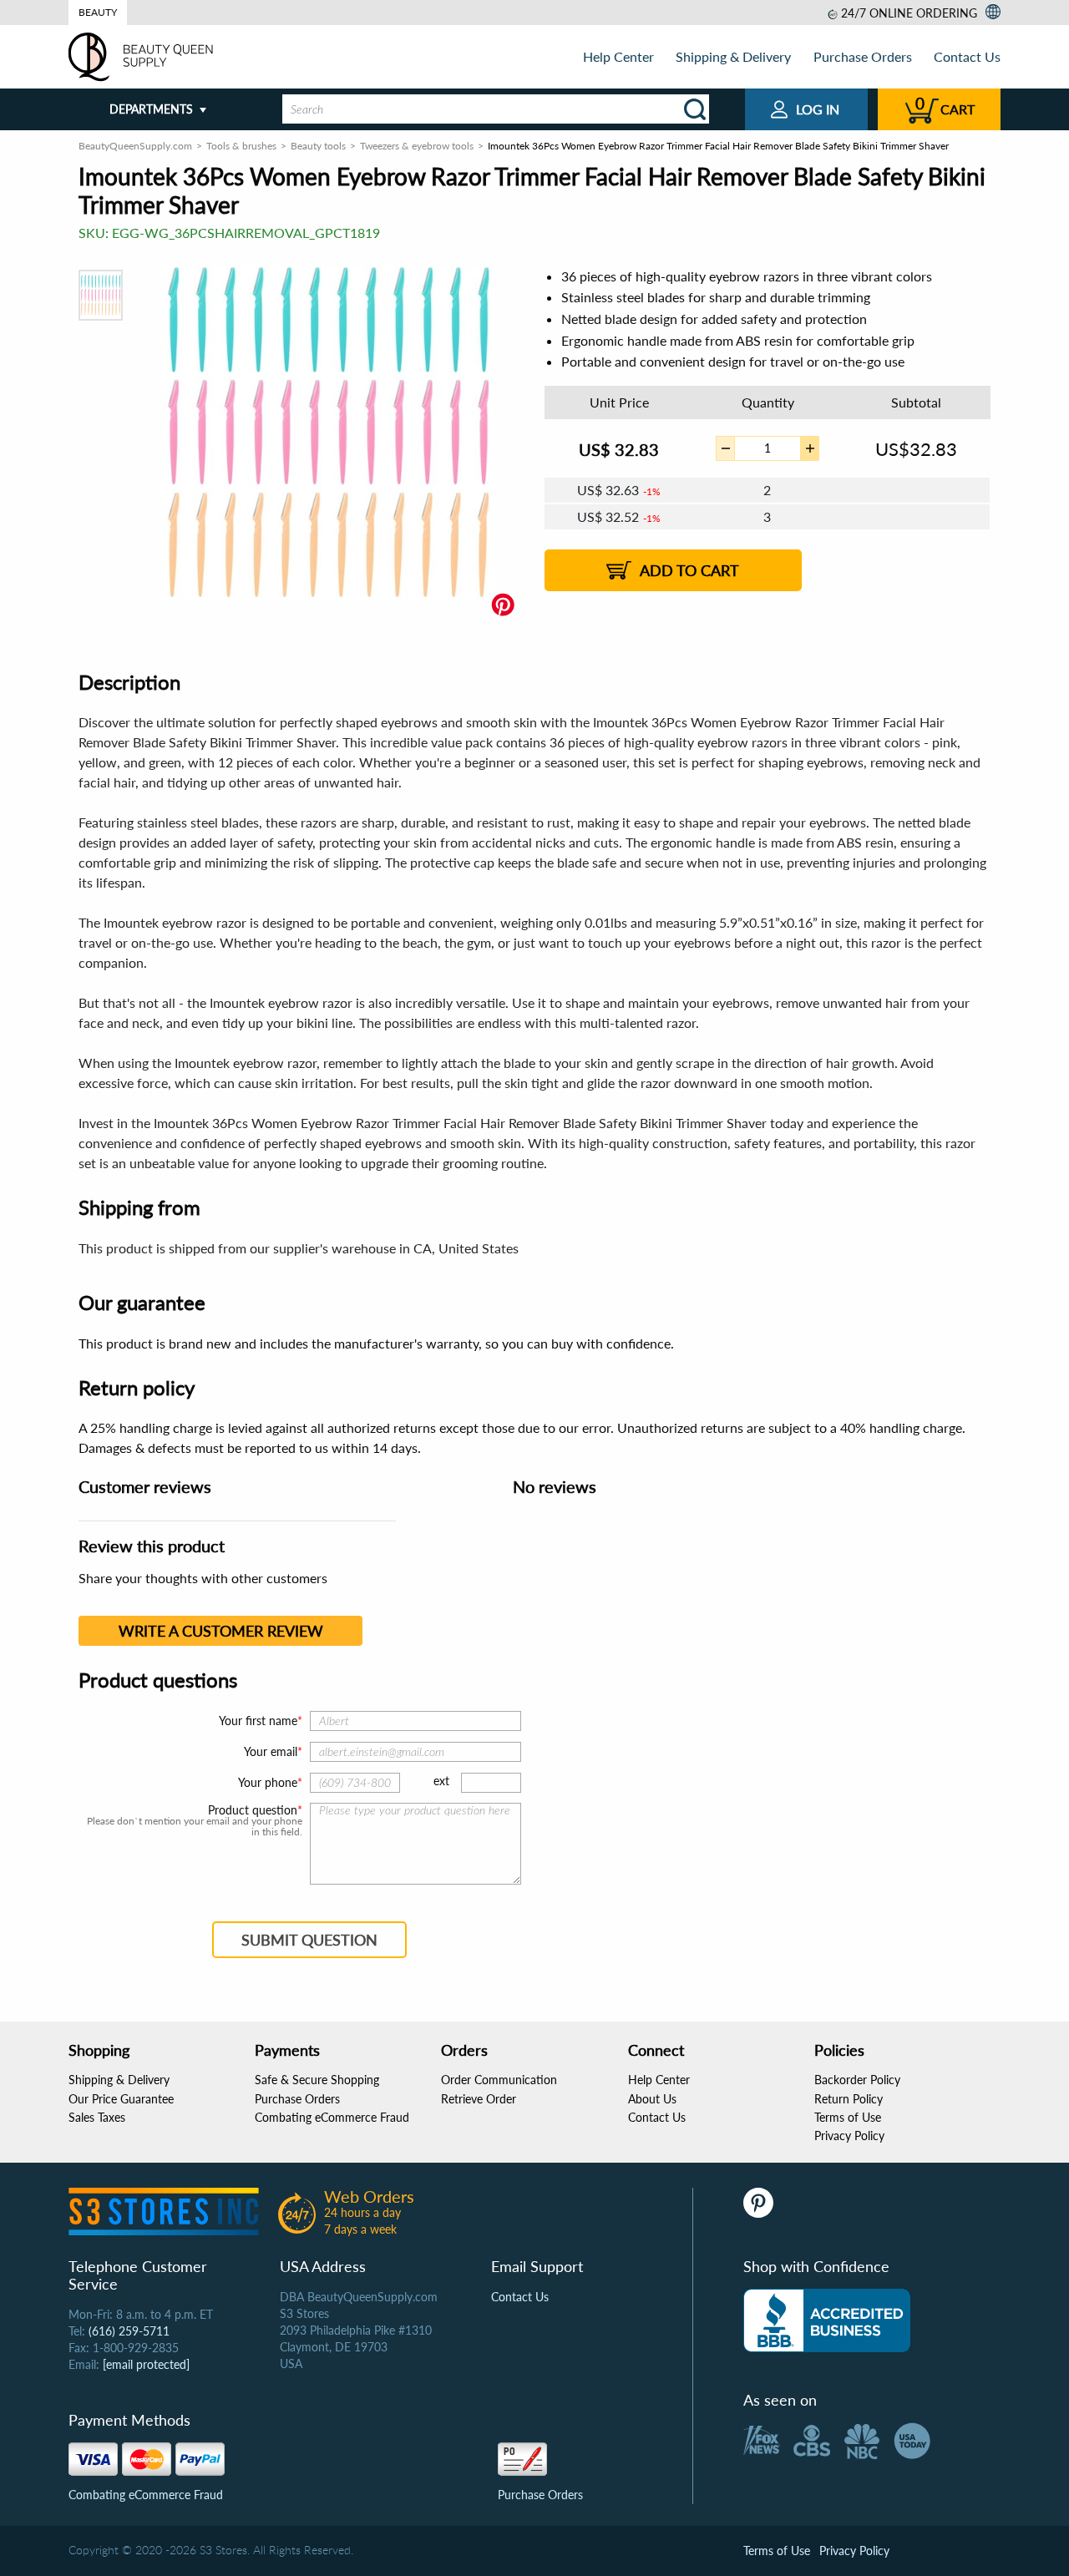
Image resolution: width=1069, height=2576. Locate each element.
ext (441, 1781)
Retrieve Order (479, 2099)
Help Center (618, 56)
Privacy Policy (849, 2136)
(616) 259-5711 (129, 2331)
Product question (253, 1810)
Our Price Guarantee (121, 2099)
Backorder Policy (857, 2080)
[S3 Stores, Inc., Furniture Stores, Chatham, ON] (827, 2320)
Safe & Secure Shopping (317, 2080)
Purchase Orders (863, 56)
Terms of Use (848, 2117)
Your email (271, 1751)
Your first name (258, 1721)
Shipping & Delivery (733, 56)
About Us (652, 2099)
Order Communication (499, 2080)
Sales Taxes (97, 2117)
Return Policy (849, 2099)
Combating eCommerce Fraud (332, 2117)
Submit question (309, 1940)
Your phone (268, 1782)
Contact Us (967, 56)
